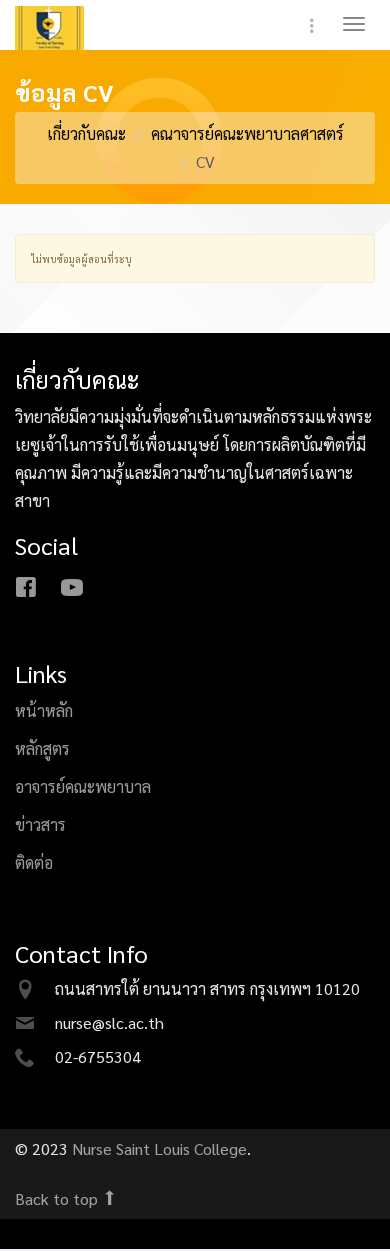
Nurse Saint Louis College (159, 1154)
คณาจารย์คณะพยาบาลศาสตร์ (247, 139)
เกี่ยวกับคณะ (86, 139)
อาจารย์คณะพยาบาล (83, 792)
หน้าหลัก (44, 716)
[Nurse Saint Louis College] (65, 34)
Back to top (58, 1204)
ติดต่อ (34, 868)
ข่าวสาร (40, 830)
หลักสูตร (42, 754)
